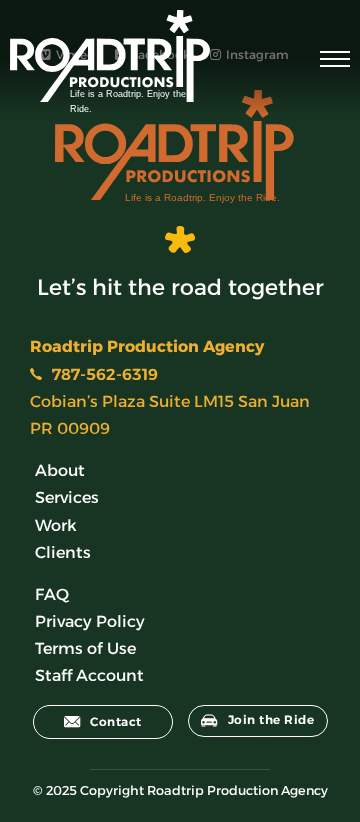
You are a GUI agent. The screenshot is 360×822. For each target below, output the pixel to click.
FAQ (52, 594)
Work (56, 525)
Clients (63, 552)
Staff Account (89, 675)
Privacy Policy (90, 621)
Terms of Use (85, 648)
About (60, 470)
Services (67, 497)
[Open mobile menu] (335, 59)
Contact (116, 721)
